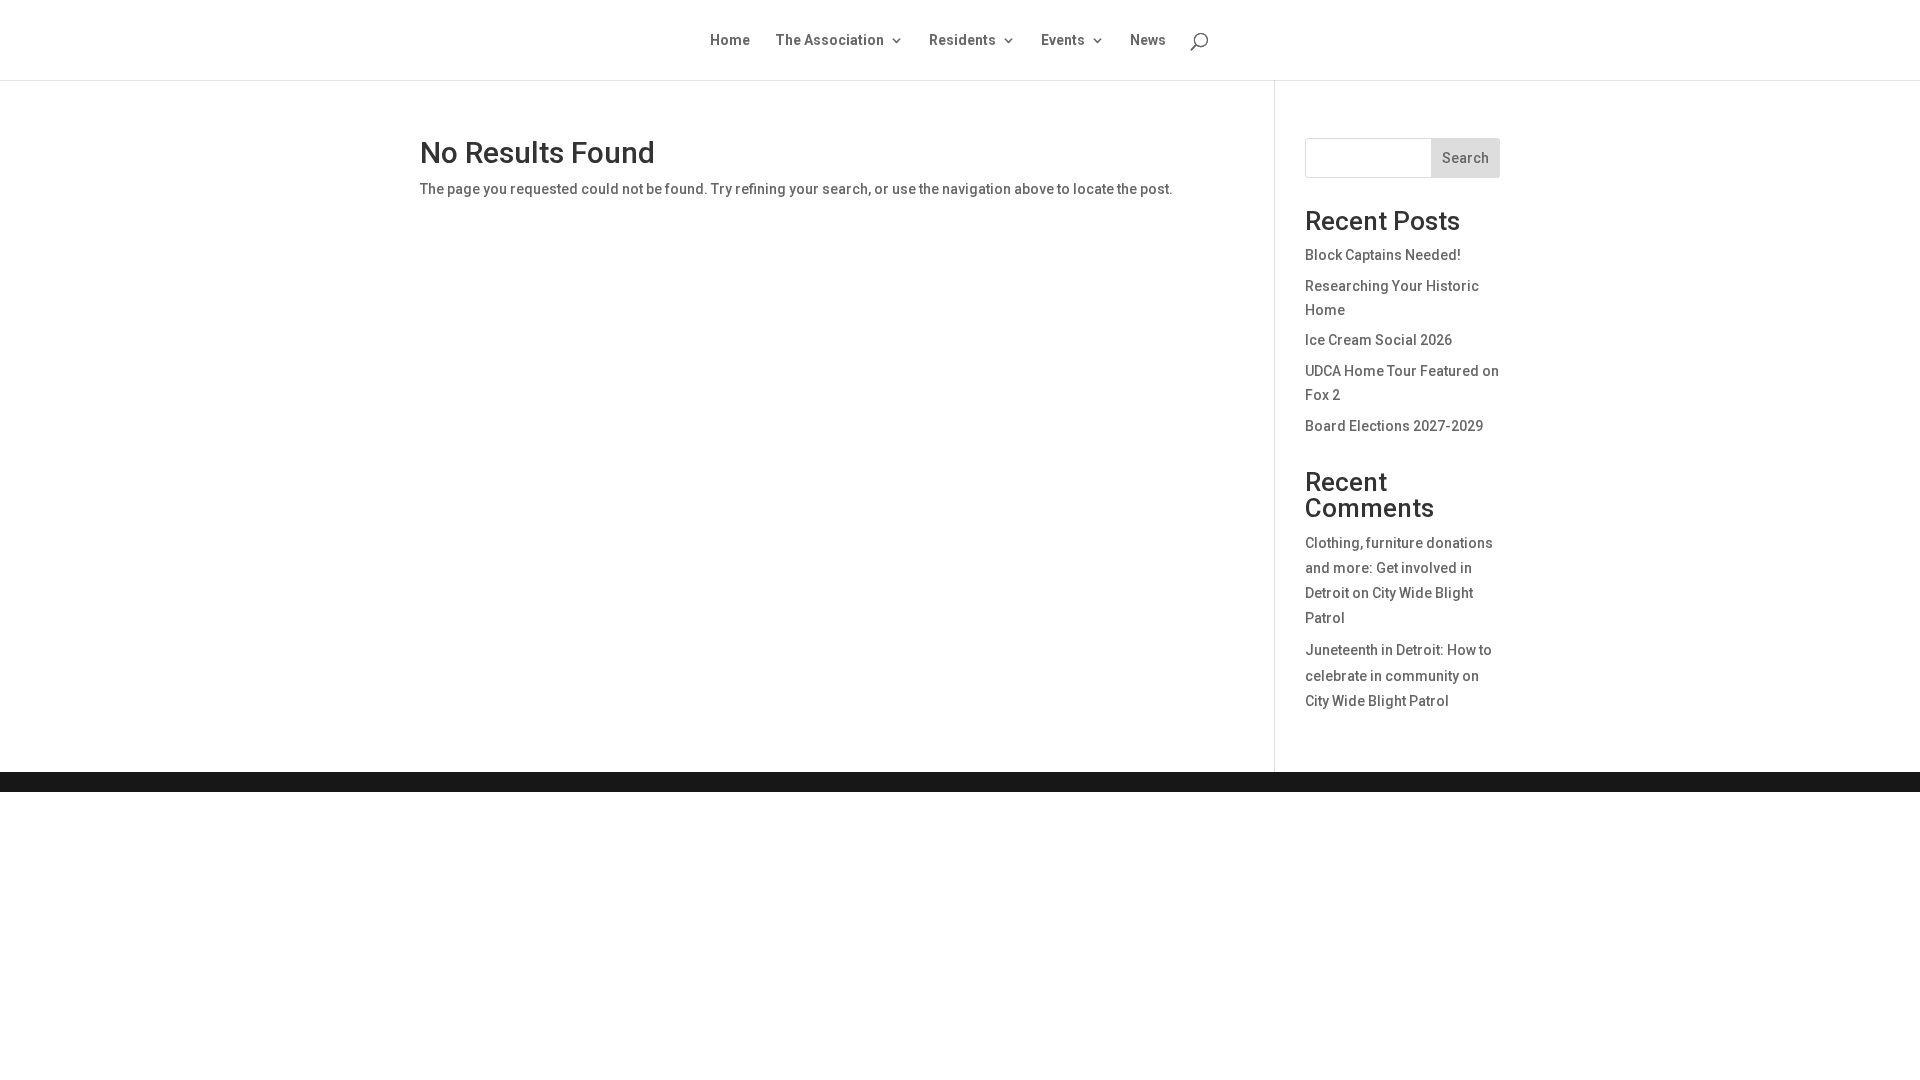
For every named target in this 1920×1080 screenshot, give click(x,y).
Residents (962, 40)
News (1148, 40)
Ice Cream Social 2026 (1378, 340)
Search (1465, 158)
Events (1063, 40)
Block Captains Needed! (1383, 255)
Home (730, 40)
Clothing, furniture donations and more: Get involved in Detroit (1399, 568)
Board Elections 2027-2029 (1394, 426)
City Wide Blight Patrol (1377, 701)
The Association (829, 40)
